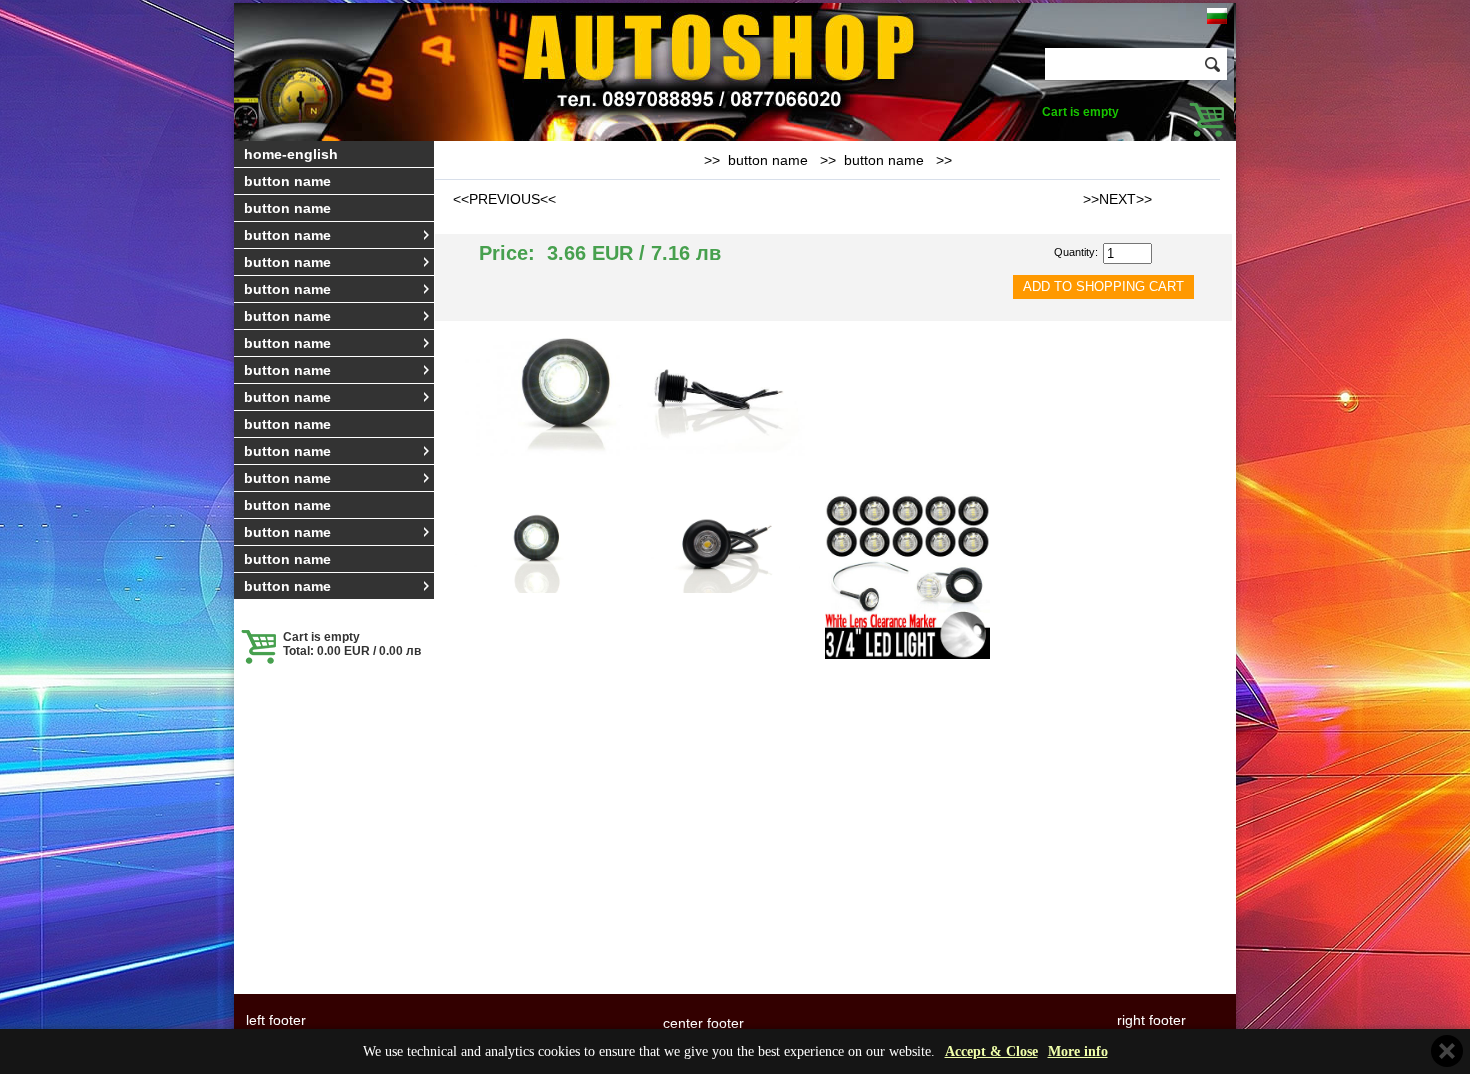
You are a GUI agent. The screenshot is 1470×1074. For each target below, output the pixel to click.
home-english (291, 154)
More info (1078, 1051)
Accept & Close (991, 1051)
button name (287, 181)
